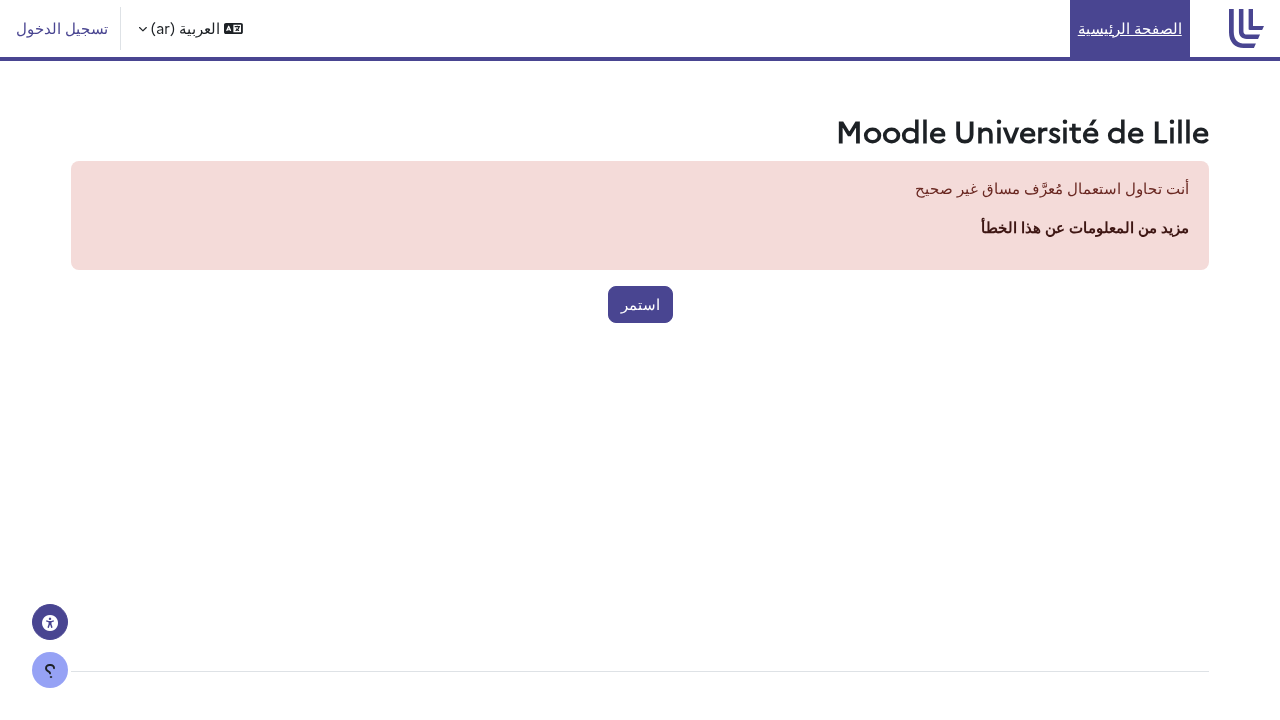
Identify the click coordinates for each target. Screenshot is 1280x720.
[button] (190, 28)
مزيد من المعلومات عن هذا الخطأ (1085, 226)
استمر (640, 303)
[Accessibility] (50, 622)
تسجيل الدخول (62, 27)
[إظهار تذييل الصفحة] (50, 670)
